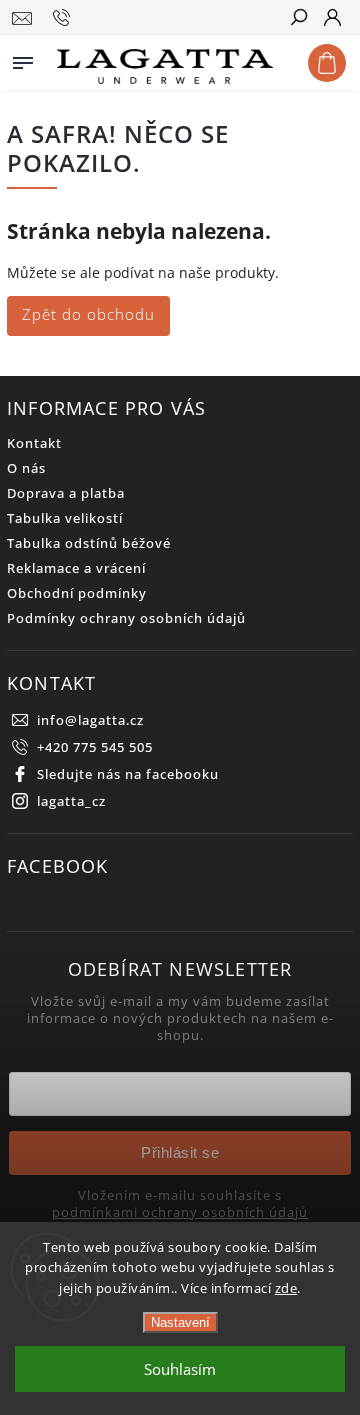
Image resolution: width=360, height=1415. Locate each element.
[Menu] (23, 59)
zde (286, 1288)
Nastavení (180, 1322)
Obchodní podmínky (77, 593)
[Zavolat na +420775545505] (64, 18)
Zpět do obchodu (88, 314)
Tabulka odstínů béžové (89, 543)
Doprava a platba (66, 493)
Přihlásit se (180, 1152)
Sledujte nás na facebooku (128, 774)
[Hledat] (298, 19)
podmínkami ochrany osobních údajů (180, 1213)
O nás (26, 468)
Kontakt (34, 443)
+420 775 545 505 (95, 747)
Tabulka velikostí (65, 518)
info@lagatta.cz (90, 720)
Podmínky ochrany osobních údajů (126, 618)
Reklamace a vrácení (76, 568)
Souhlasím (180, 1369)
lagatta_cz (71, 801)
